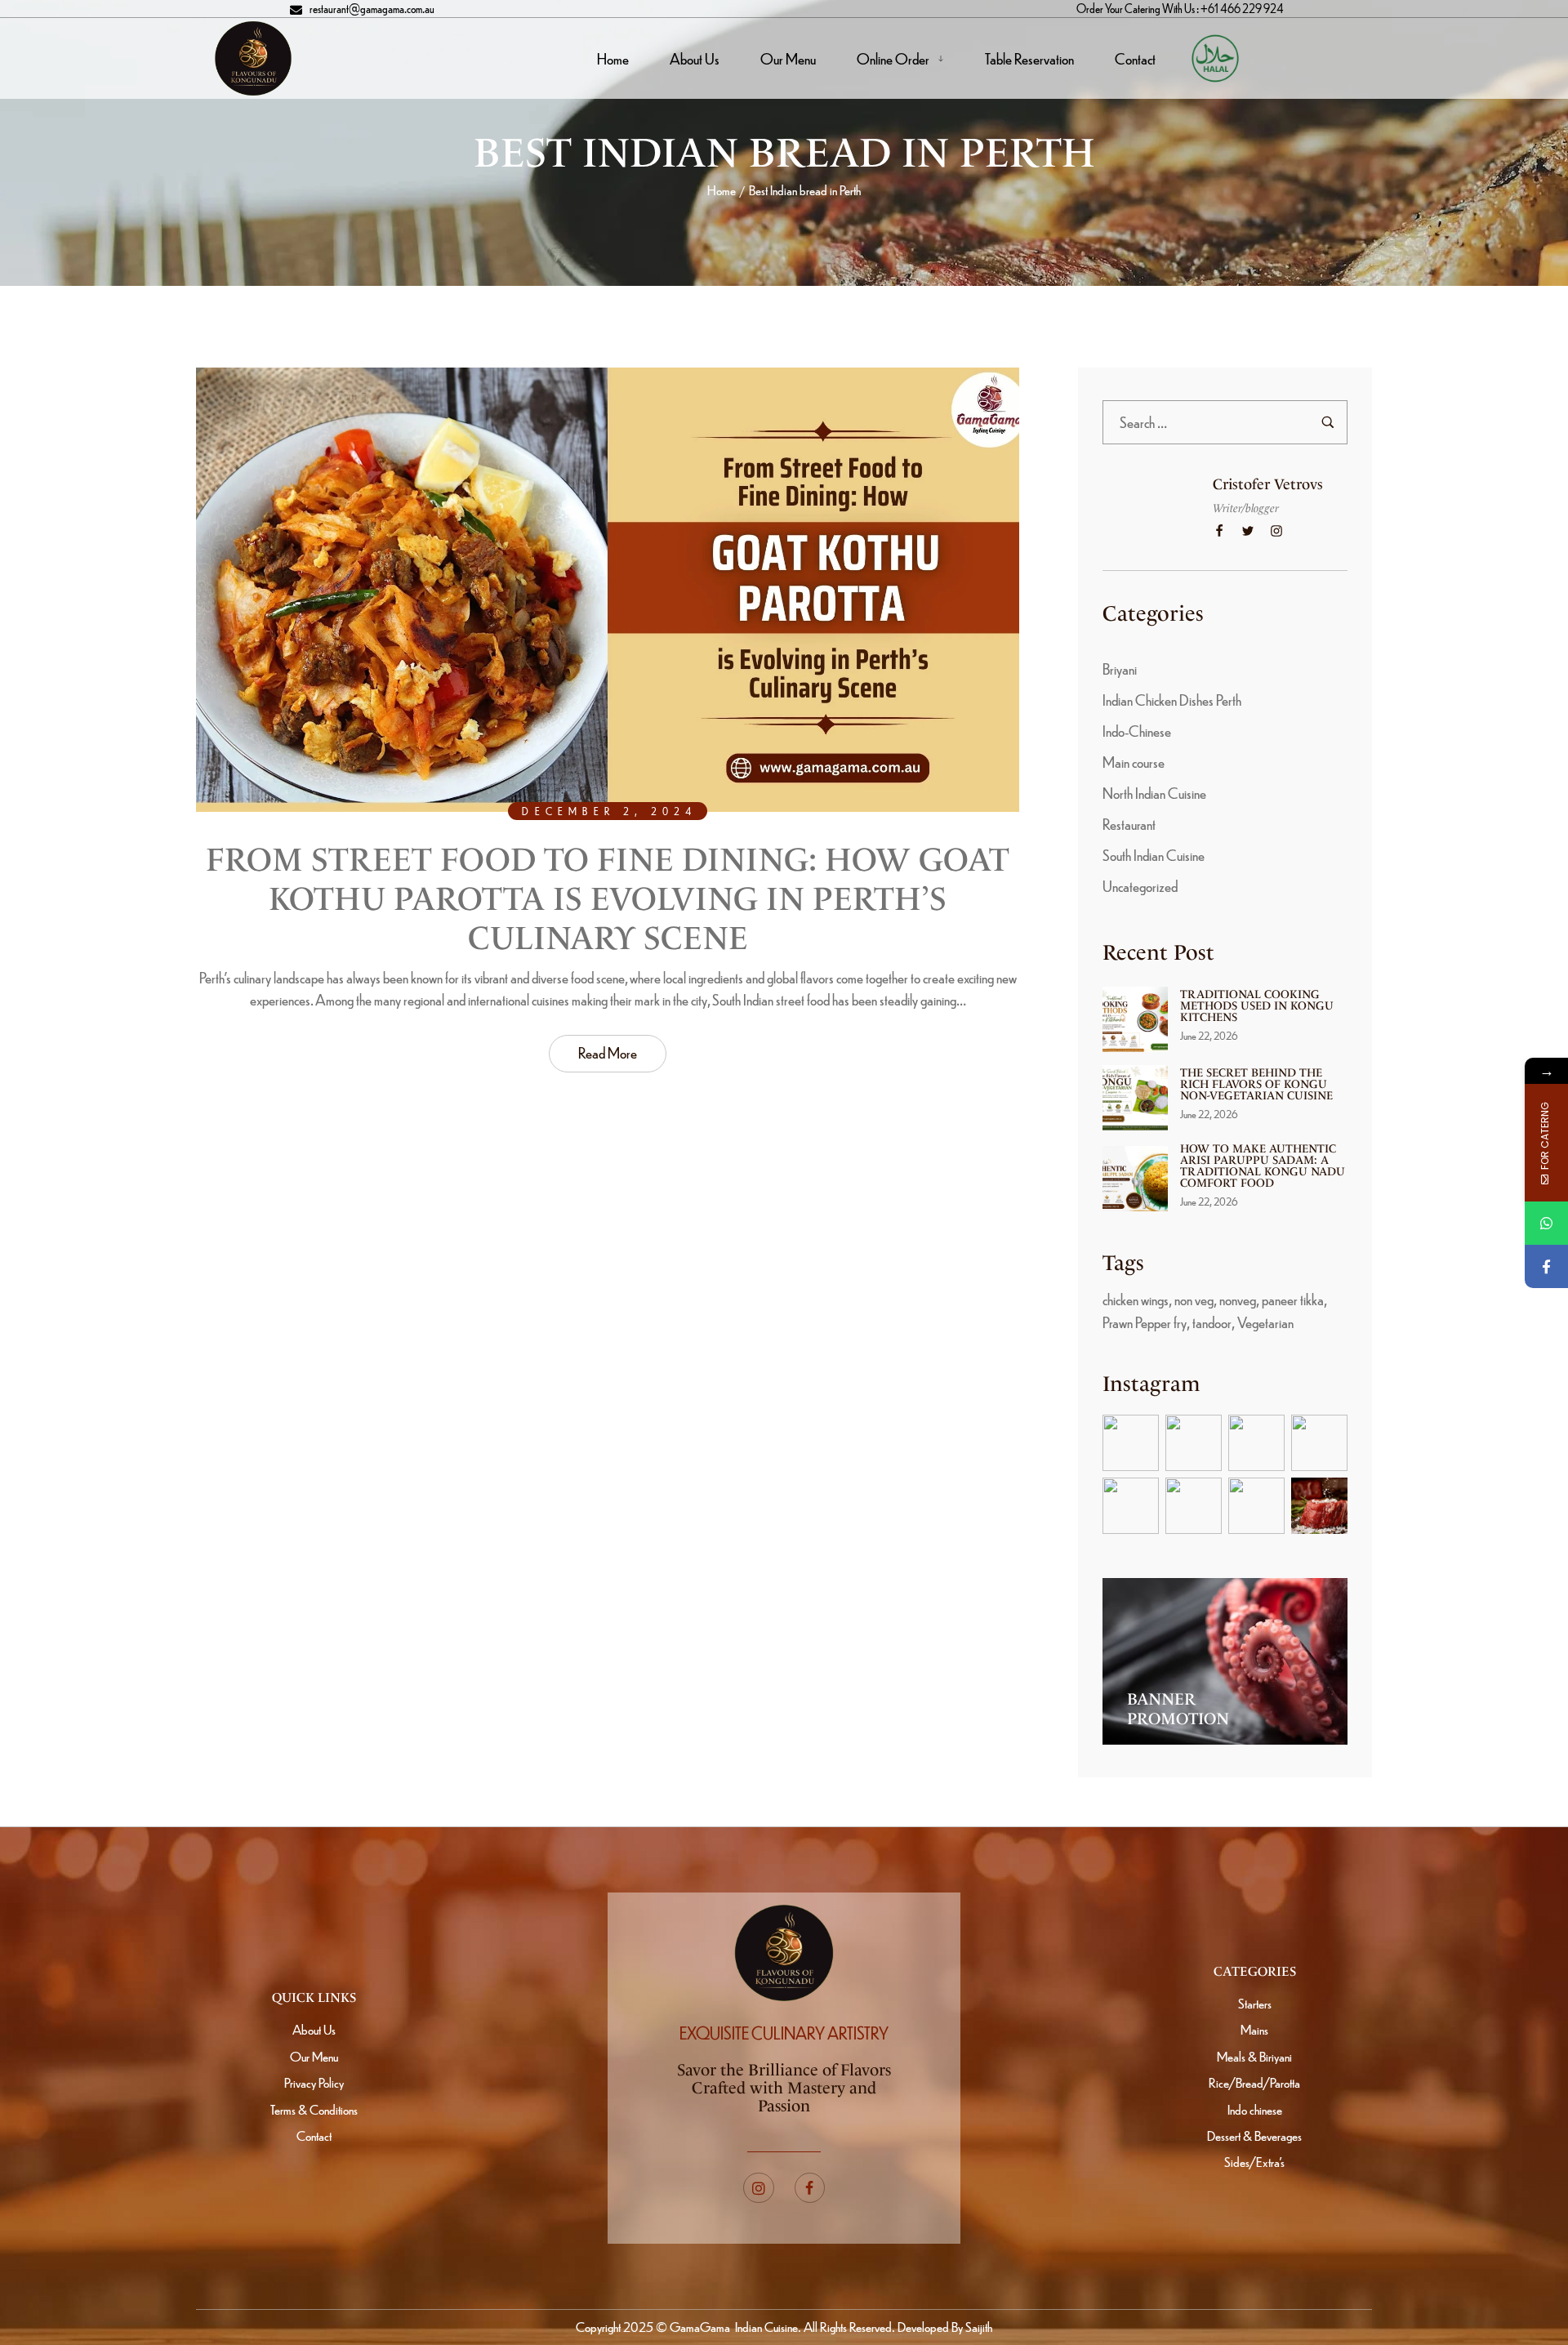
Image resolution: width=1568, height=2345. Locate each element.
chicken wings (1136, 1299)
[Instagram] (759, 2188)
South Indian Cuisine (1154, 855)
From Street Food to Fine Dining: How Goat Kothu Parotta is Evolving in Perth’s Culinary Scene (608, 899)
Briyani (1120, 669)
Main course (1134, 762)
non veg (1194, 1299)
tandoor (1212, 1322)
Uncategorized (1140, 886)
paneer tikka (1293, 1299)
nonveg (1238, 1299)
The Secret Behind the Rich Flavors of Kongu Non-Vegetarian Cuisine (1256, 1084)
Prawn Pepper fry (1145, 1322)
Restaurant (1129, 824)
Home (722, 190)
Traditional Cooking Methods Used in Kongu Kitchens (1257, 1006)
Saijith (978, 2327)
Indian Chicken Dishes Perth (1172, 700)
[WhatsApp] (1546, 1223)
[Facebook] (1546, 1266)
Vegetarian (1265, 1322)
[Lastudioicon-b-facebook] (810, 2188)
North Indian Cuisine (1154, 793)
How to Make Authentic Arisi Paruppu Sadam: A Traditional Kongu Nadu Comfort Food (1263, 1166)
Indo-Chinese (1137, 731)
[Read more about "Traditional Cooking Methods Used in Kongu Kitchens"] (1135, 1019)
